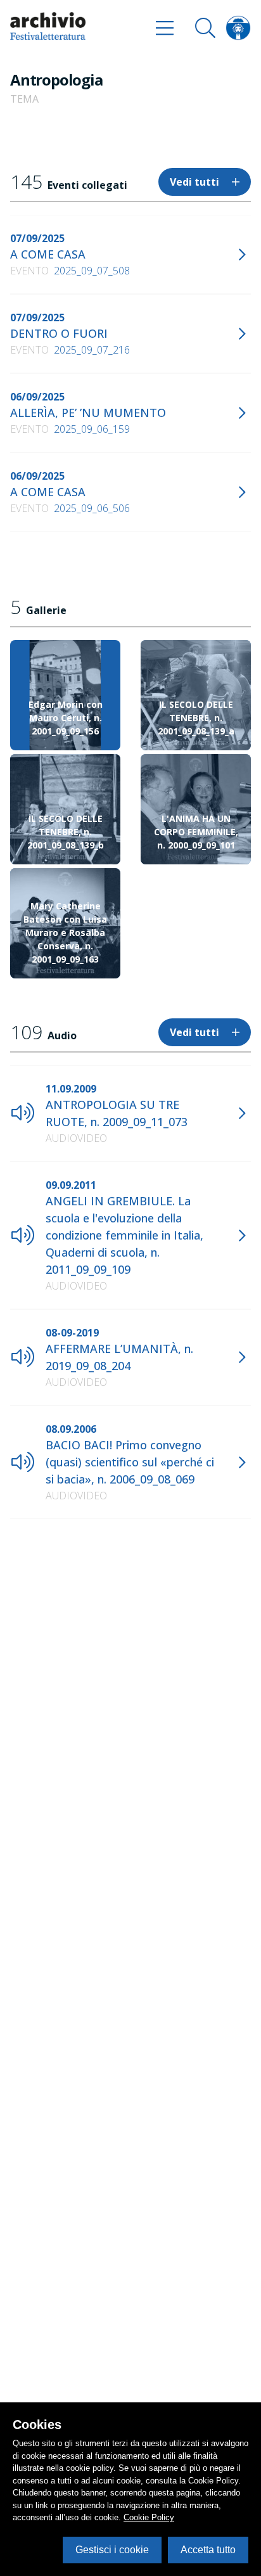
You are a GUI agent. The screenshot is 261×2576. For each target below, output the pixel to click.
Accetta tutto (208, 2550)
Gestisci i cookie (112, 2550)
